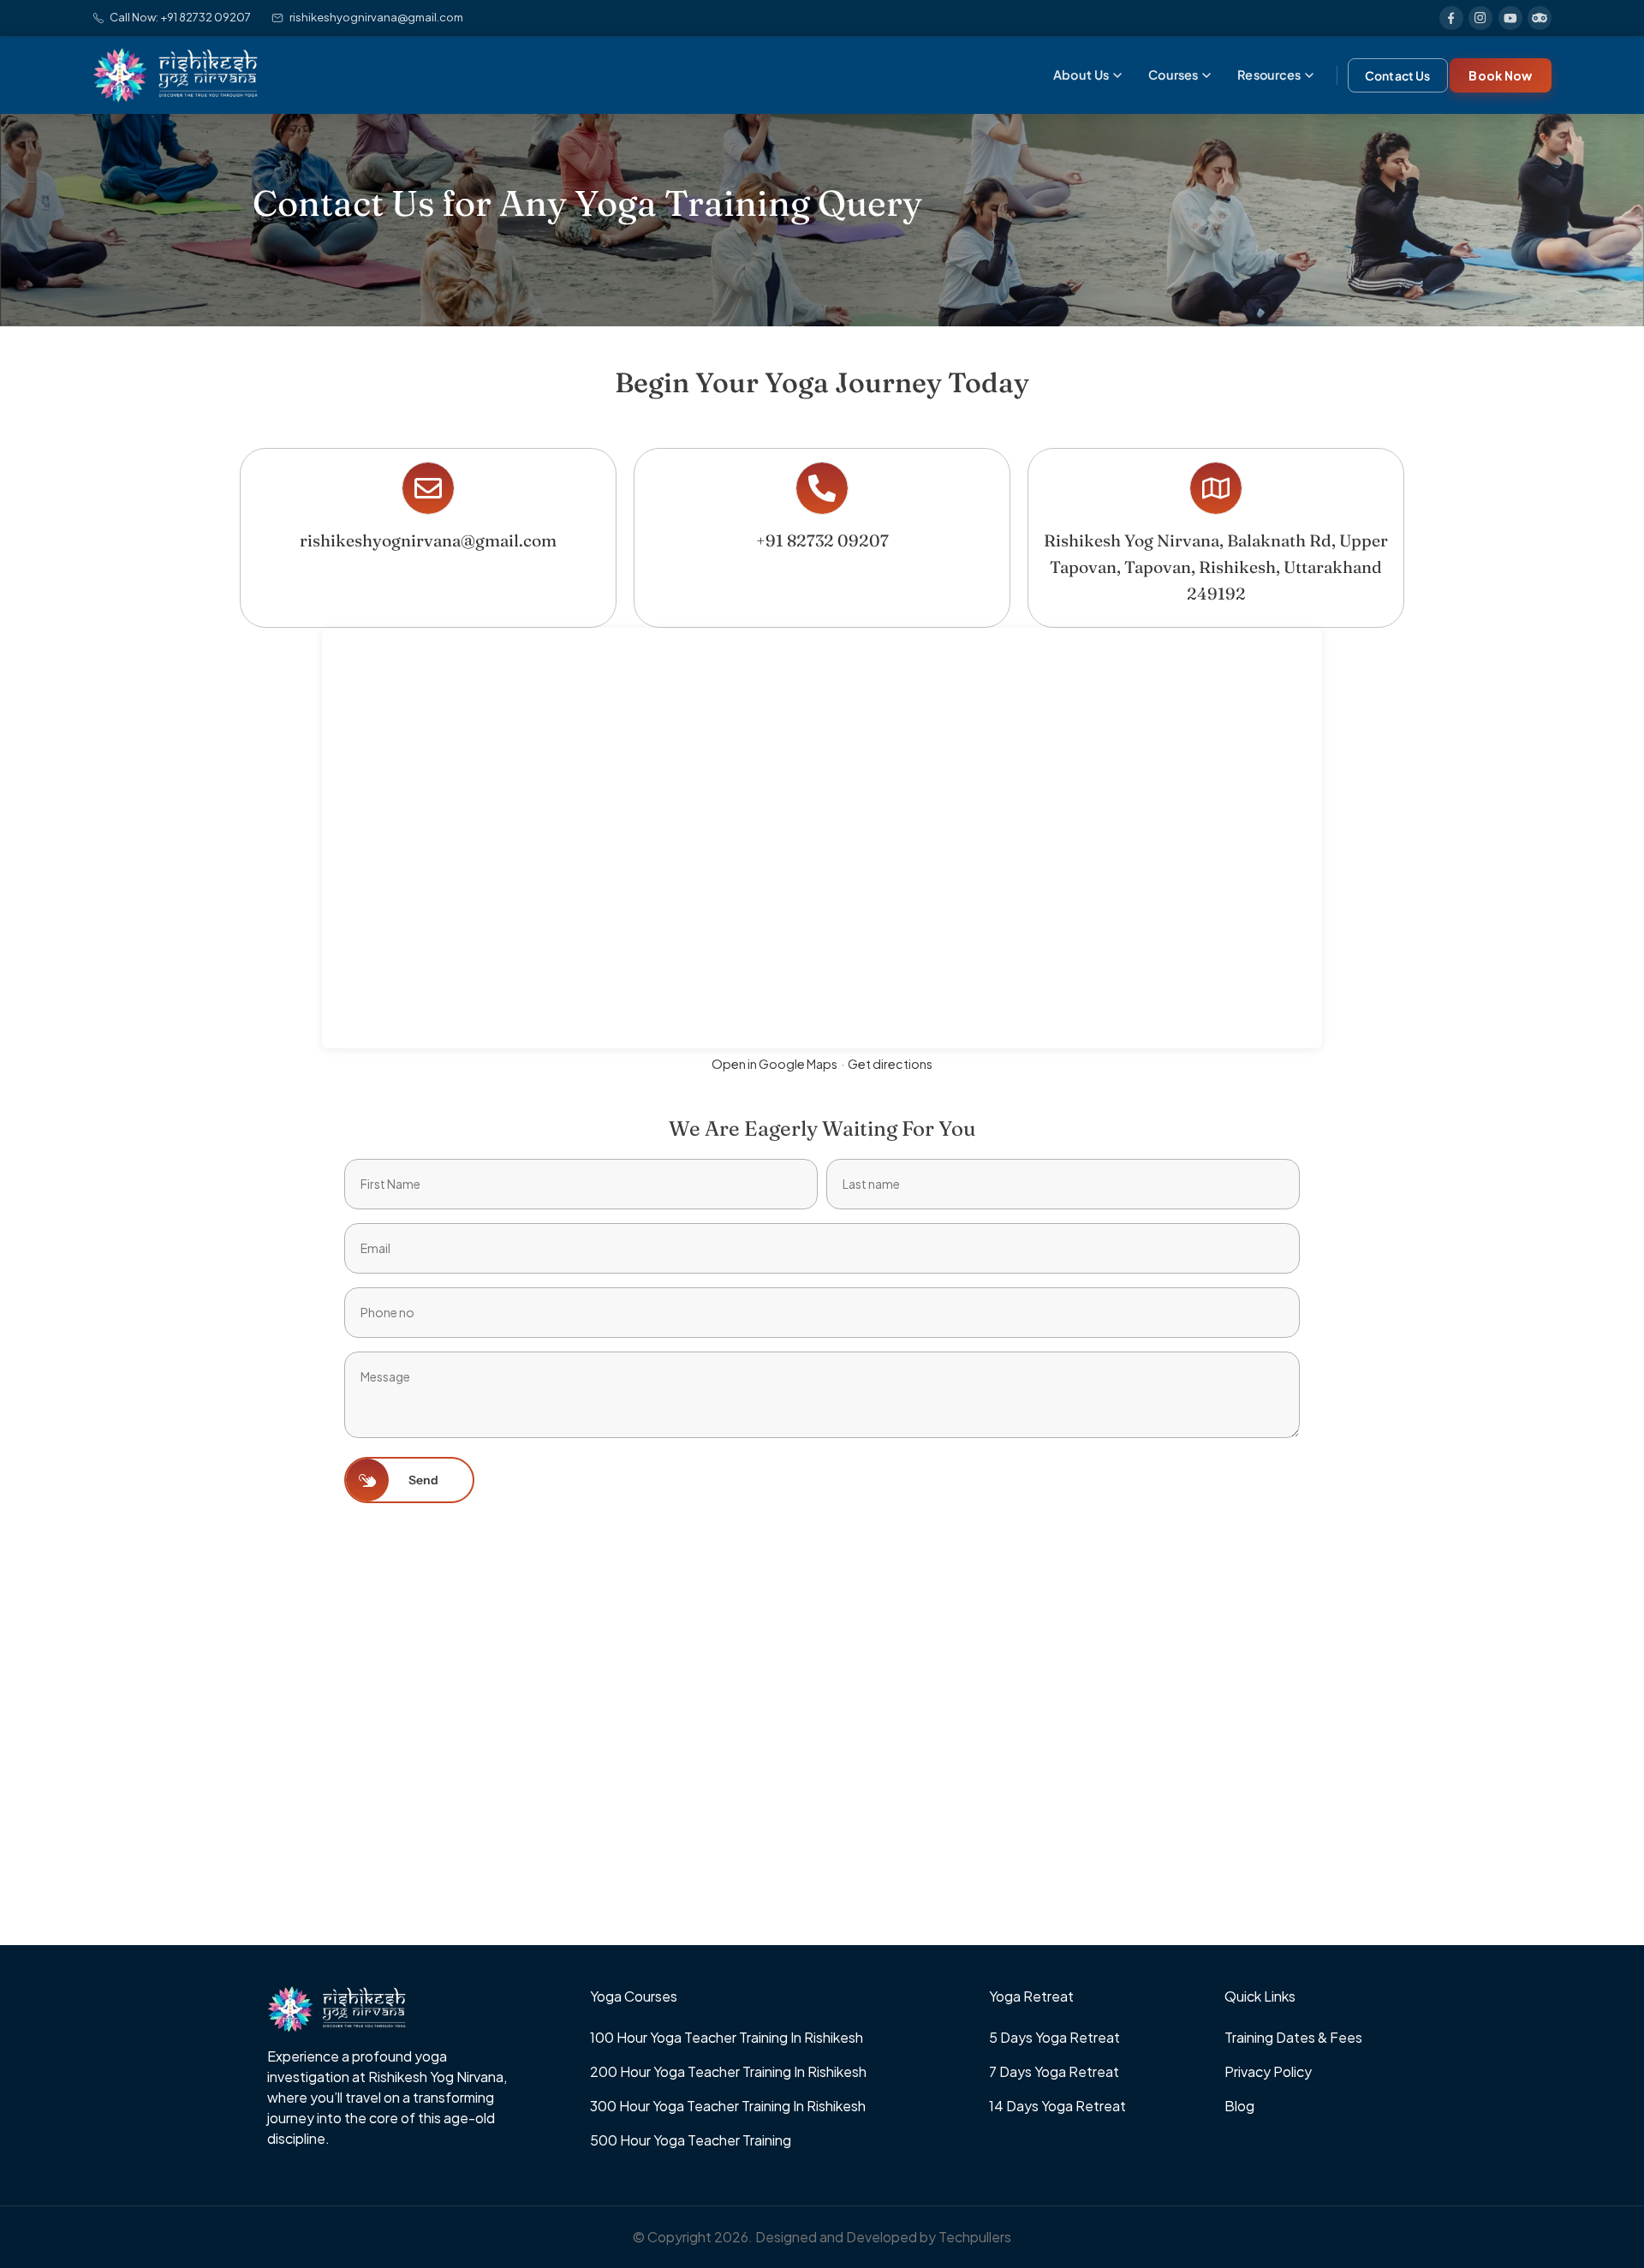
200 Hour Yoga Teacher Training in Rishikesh (728, 2071)
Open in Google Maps (774, 1064)
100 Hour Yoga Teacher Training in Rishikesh (727, 2037)
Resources (1269, 75)
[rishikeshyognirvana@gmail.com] (428, 488)
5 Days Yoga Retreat (1054, 2037)
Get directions (890, 1064)
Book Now (1500, 75)
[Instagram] (1480, 18)
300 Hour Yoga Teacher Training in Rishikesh (728, 2106)
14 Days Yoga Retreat (1057, 2106)
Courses (1173, 75)
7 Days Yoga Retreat (1054, 2071)
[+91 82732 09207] (822, 488)
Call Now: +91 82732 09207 (180, 17)
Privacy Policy (1268, 2071)
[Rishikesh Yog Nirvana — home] (175, 75)
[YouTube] (1510, 18)
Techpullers (975, 2237)
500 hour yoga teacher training (691, 2140)
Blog (1239, 2106)
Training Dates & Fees (1293, 2037)
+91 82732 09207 (822, 540)
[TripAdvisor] (1540, 18)
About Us (1081, 75)
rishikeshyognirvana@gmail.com (376, 17)
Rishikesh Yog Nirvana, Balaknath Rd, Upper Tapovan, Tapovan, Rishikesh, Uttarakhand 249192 (1216, 567)
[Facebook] (1451, 18)
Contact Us (1397, 75)
